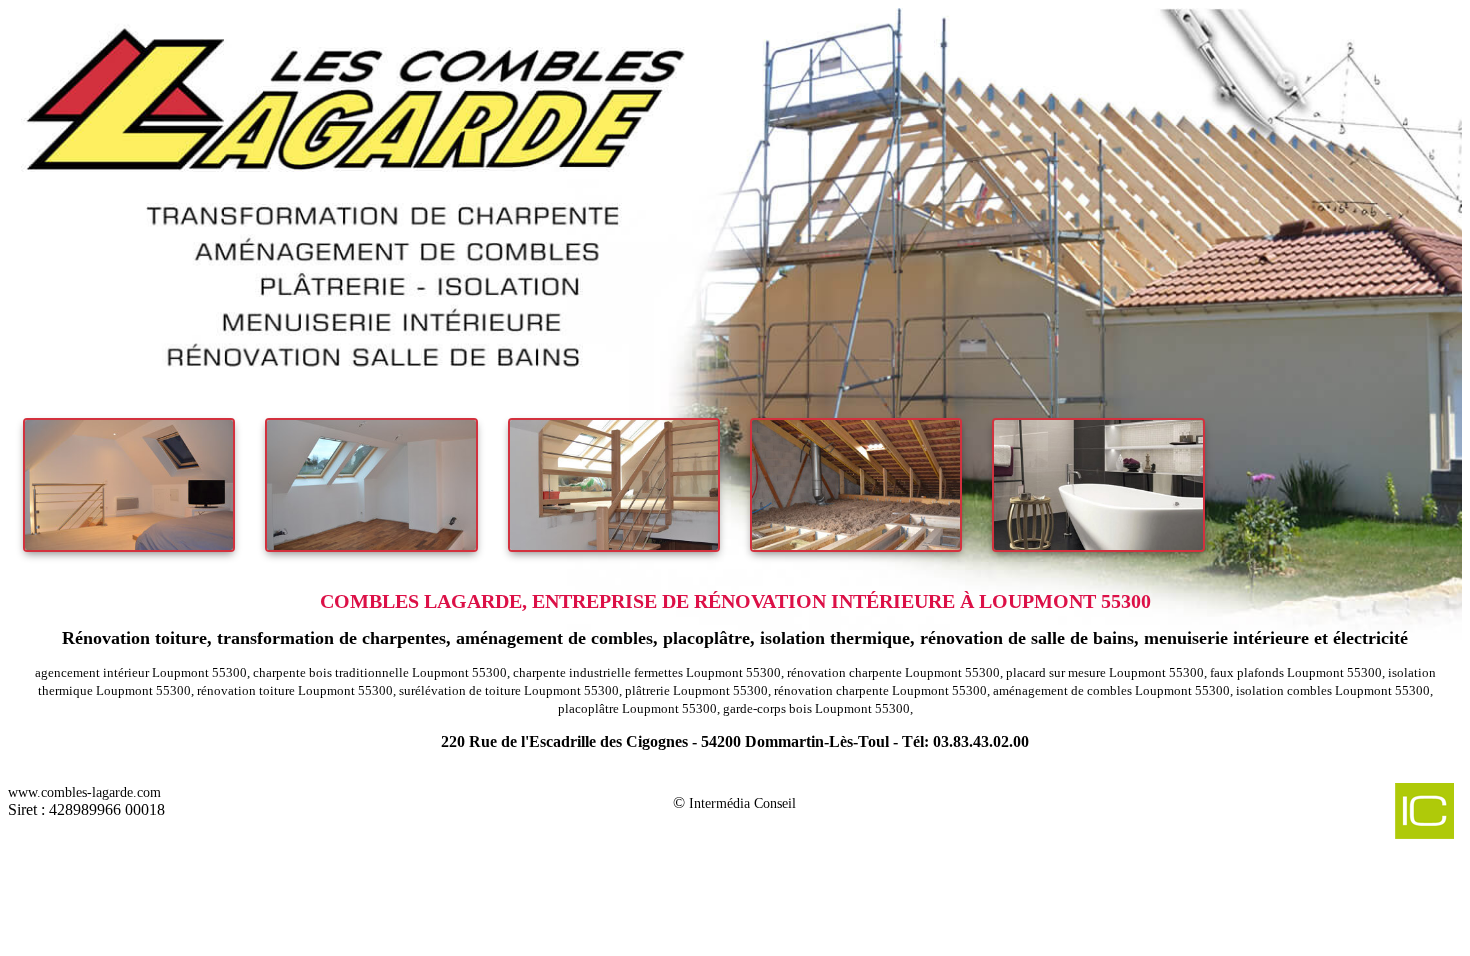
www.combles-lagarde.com (84, 792)
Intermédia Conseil (742, 803)
